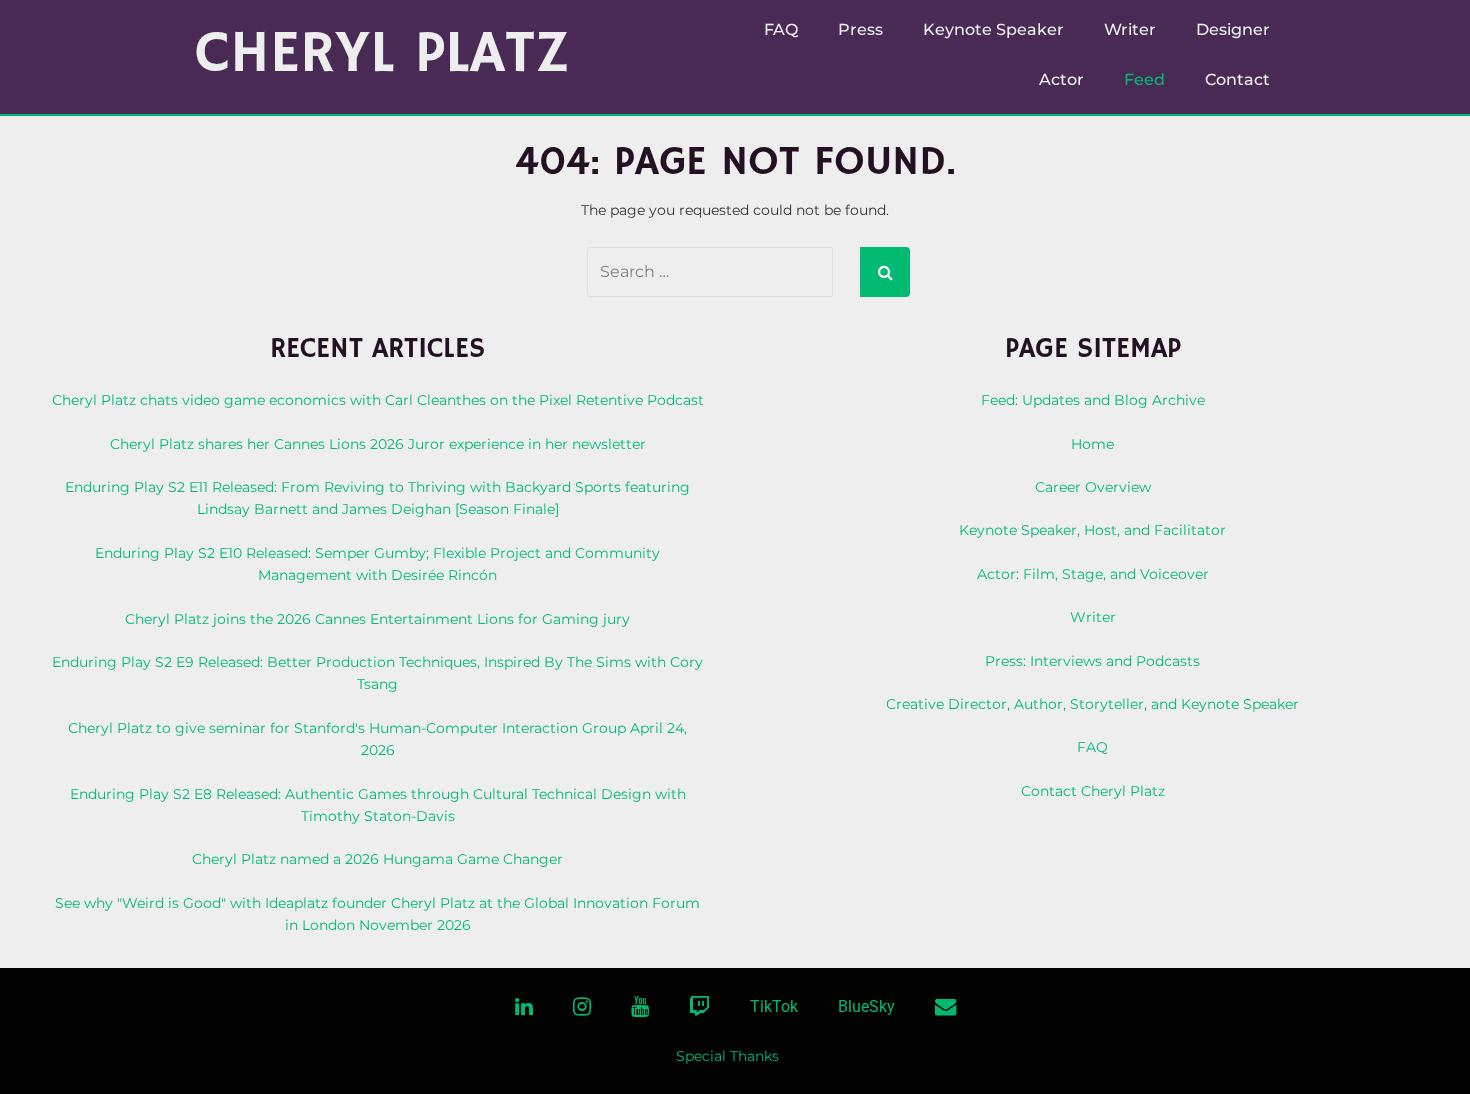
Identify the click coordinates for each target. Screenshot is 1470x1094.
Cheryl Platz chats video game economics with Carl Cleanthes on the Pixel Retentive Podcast (378, 400)
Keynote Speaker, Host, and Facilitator (1092, 530)
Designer (1233, 29)
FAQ (781, 29)
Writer (1130, 29)
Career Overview (1093, 487)
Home (1092, 444)
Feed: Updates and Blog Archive (1093, 400)
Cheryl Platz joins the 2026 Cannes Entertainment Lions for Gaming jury (377, 619)
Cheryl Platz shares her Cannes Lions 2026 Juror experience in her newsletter (378, 444)
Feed (1144, 79)
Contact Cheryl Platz (1093, 791)
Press (860, 29)
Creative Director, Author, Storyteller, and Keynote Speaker (1092, 704)
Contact (1237, 79)
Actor (1061, 79)
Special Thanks (727, 1056)
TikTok (774, 1006)
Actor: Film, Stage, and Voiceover (1093, 574)
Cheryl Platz (382, 54)
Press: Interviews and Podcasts (1092, 661)
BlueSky (866, 1006)
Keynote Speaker (993, 29)
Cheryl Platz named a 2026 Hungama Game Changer (377, 859)
